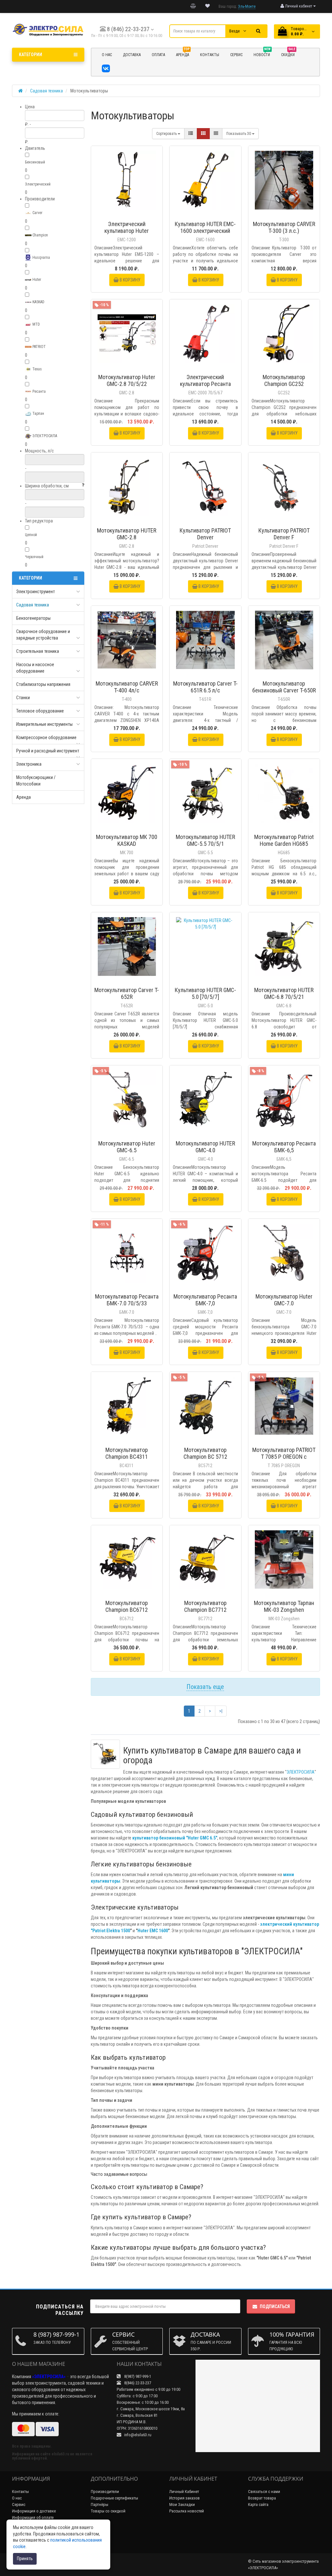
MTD (36, 324)
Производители (105, 2492)
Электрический (38, 184)
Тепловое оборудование (40, 711)
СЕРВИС (236, 55)
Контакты (20, 2492)
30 (239, 134)
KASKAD (38, 302)
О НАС (107, 55)
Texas (37, 369)
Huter (36, 280)
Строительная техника (38, 651)
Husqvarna (41, 258)
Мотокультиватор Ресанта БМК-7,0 (205, 1300)
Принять (25, 2558)
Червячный (34, 557)
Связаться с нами (264, 2492)
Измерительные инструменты (44, 724)
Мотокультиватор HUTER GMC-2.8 (127, 534)
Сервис (19, 2504)
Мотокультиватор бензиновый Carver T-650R (284, 687)
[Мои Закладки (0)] (207, 6)
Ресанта (39, 391)
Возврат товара (262, 2498)
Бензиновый (35, 162)
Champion (40, 235)
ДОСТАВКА (132, 55)
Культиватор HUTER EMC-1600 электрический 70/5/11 (205, 231)
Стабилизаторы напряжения (43, 684)
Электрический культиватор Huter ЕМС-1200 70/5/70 (127, 231)
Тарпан (38, 413)
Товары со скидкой (108, 2511)
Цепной (31, 535)
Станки (23, 698)
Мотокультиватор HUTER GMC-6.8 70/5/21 (284, 993)
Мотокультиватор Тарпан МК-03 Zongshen (284, 1606)
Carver (37, 213)
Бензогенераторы (33, 618)
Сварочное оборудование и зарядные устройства (43, 635)
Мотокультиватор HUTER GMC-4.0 (205, 1147)
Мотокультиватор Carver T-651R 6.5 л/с (205, 687)
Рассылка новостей (187, 2511)
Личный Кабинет (184, 2492)
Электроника (29, 764)
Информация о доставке (34, 2511)
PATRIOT (39, 347)
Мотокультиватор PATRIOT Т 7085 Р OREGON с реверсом (284, 1457)
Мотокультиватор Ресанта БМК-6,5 (284, 1147)
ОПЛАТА (158, 55)
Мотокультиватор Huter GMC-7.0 (284, 1300)
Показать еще (205, 1687)
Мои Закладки (182, 2504)
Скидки (288, 54)
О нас (17, 2498)
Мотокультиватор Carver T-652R (127, 993)
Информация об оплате (33, 2517)
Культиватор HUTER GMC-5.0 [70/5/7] (205, 993)
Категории (30, 54)
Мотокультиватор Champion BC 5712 (205, 1453)
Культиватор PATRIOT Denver (205, 534)
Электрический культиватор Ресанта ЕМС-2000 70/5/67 (205, 384)
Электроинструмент (36, 592)
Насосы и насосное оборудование (35, 668)
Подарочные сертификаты (114, 2498)
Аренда (183, 54)
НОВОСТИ (262, 54)
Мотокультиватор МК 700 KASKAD (127, 840)
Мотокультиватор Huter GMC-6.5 (127, 1147)
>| (221, 1711)
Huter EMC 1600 (153, 1931)
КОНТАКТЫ (210, 55)
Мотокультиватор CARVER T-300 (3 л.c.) (284, 227)
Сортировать (167, 134)
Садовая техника (33, 605)
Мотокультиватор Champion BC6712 (127, 1606)
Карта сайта (258, 2504)
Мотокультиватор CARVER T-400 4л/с (127, 687)
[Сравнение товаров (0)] (193, 6)
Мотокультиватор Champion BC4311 (127, 1453)
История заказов (184, 2498)
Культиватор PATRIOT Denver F (284, 534)
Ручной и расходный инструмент (48, 751)
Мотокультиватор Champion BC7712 (205, 1606)
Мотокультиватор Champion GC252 (284, 380)
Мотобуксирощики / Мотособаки (36, 781)
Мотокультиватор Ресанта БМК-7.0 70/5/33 (127, 1300)
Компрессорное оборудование (46, 737)
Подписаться (275, 2306)
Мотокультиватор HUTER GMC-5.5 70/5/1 (205, 840)
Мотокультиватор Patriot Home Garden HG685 (284, 840)
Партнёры (100, 2504)
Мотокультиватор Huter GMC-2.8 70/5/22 (127, 380)
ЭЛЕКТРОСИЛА (44, 436)
